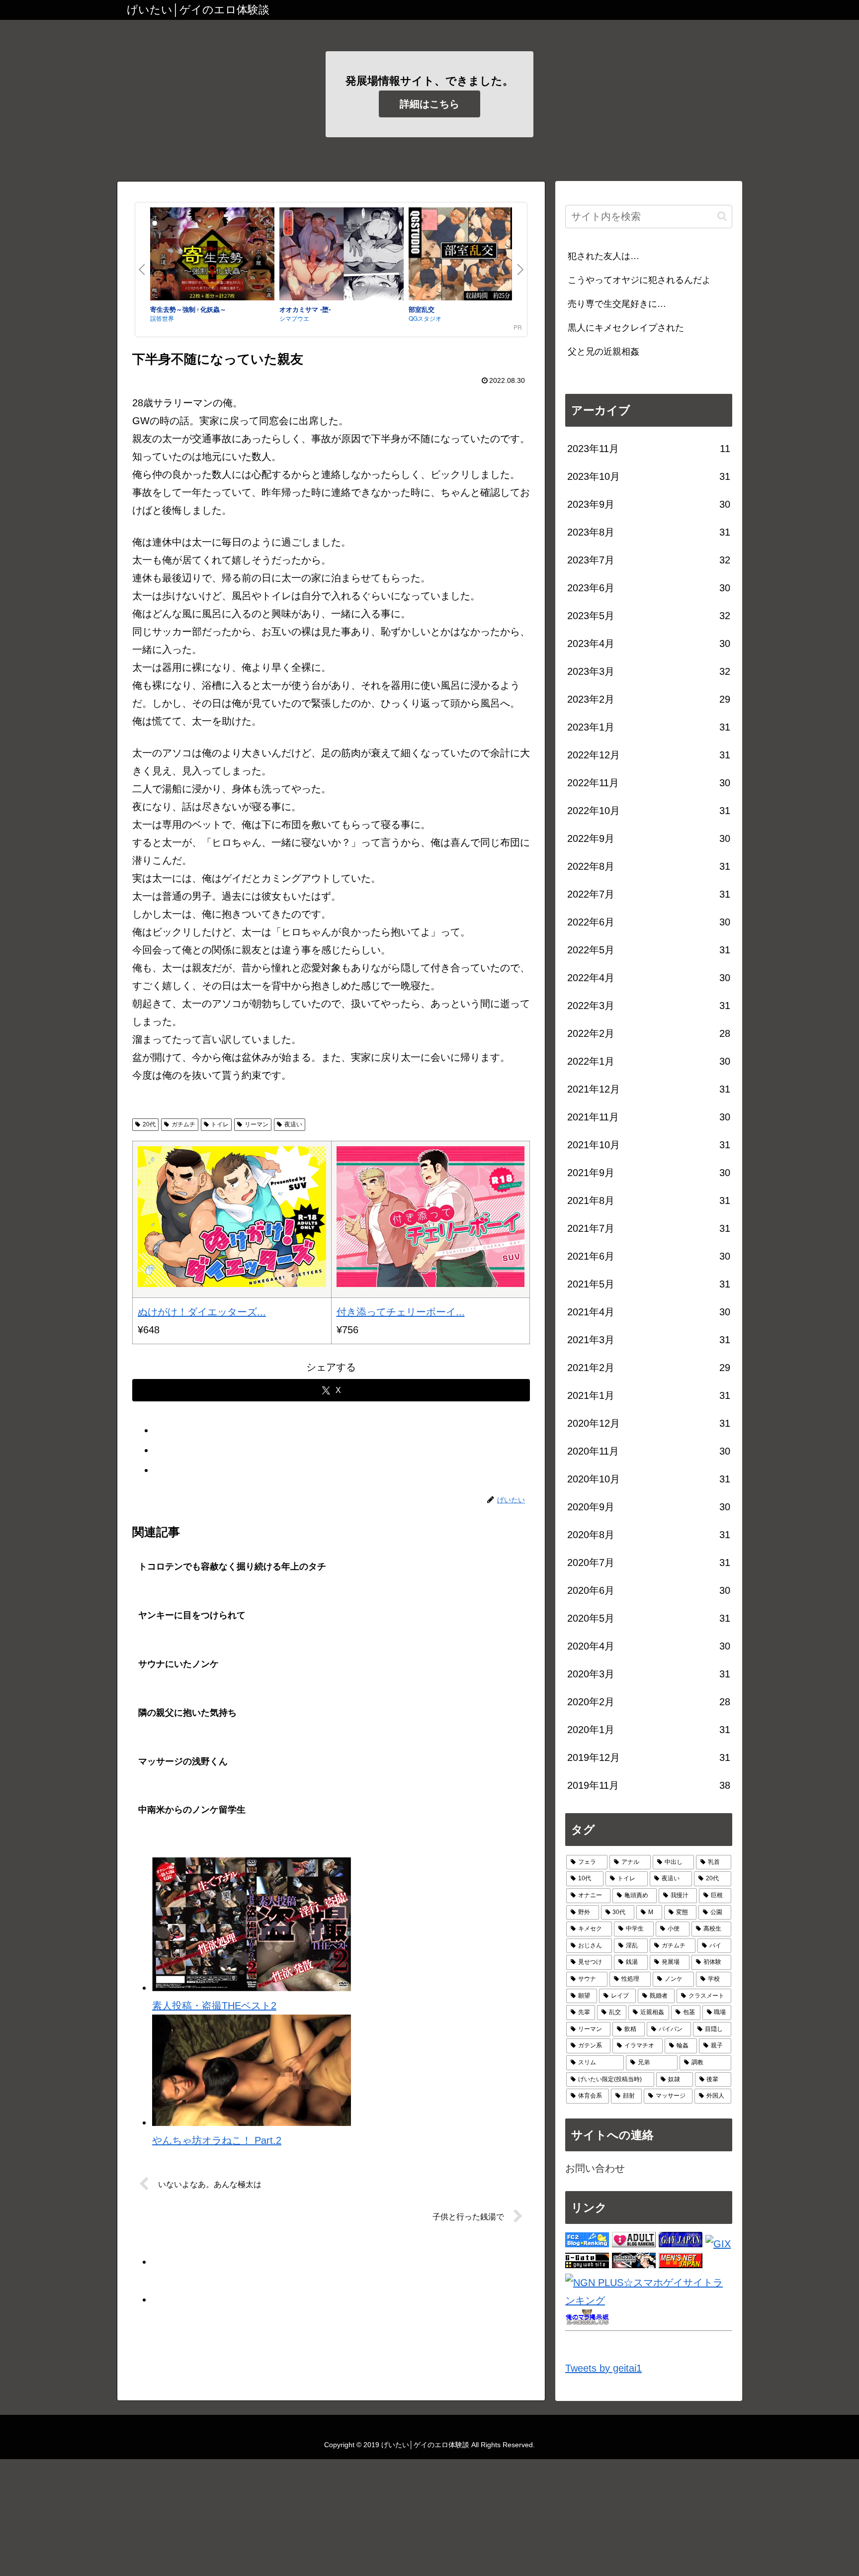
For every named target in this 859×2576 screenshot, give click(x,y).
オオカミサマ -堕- (305, 309)
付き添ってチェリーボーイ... (401, 1312)
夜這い (293, 1124)
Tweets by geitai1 (603, 2368)
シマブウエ (294, 318)
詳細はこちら (429, 104)
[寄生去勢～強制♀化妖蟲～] (212, 256)
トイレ (220, 1124)
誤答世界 (162, 318)
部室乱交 (422, 309)
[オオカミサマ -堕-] (342, 256)
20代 (149, 1124)
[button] (722, 216)
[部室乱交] (471, 256)
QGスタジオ (425, 318)
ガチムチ (183, 1124)
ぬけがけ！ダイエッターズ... (202, 1312)
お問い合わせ (595, 2168)
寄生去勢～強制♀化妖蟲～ (188, 309)
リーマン (257, 1124)
